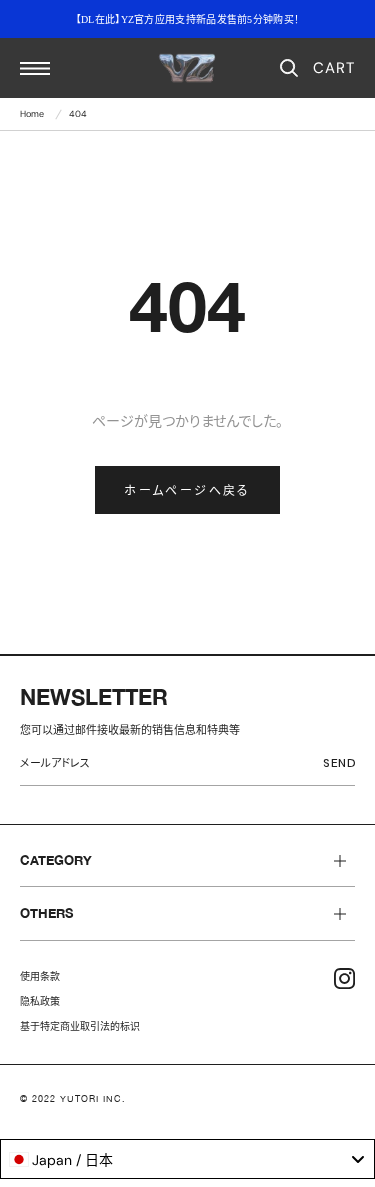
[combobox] (187, 1159)
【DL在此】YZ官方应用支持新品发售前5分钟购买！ (188, 19)
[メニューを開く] (35, 68)
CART (334, 68)
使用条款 (40, 976)
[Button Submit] (343, 766)
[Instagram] (344, 978)
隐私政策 (40, 1001)
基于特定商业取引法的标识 (80, 1026)
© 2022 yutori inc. (73, 1098)
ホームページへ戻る (187, 491)
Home (32, 114)
